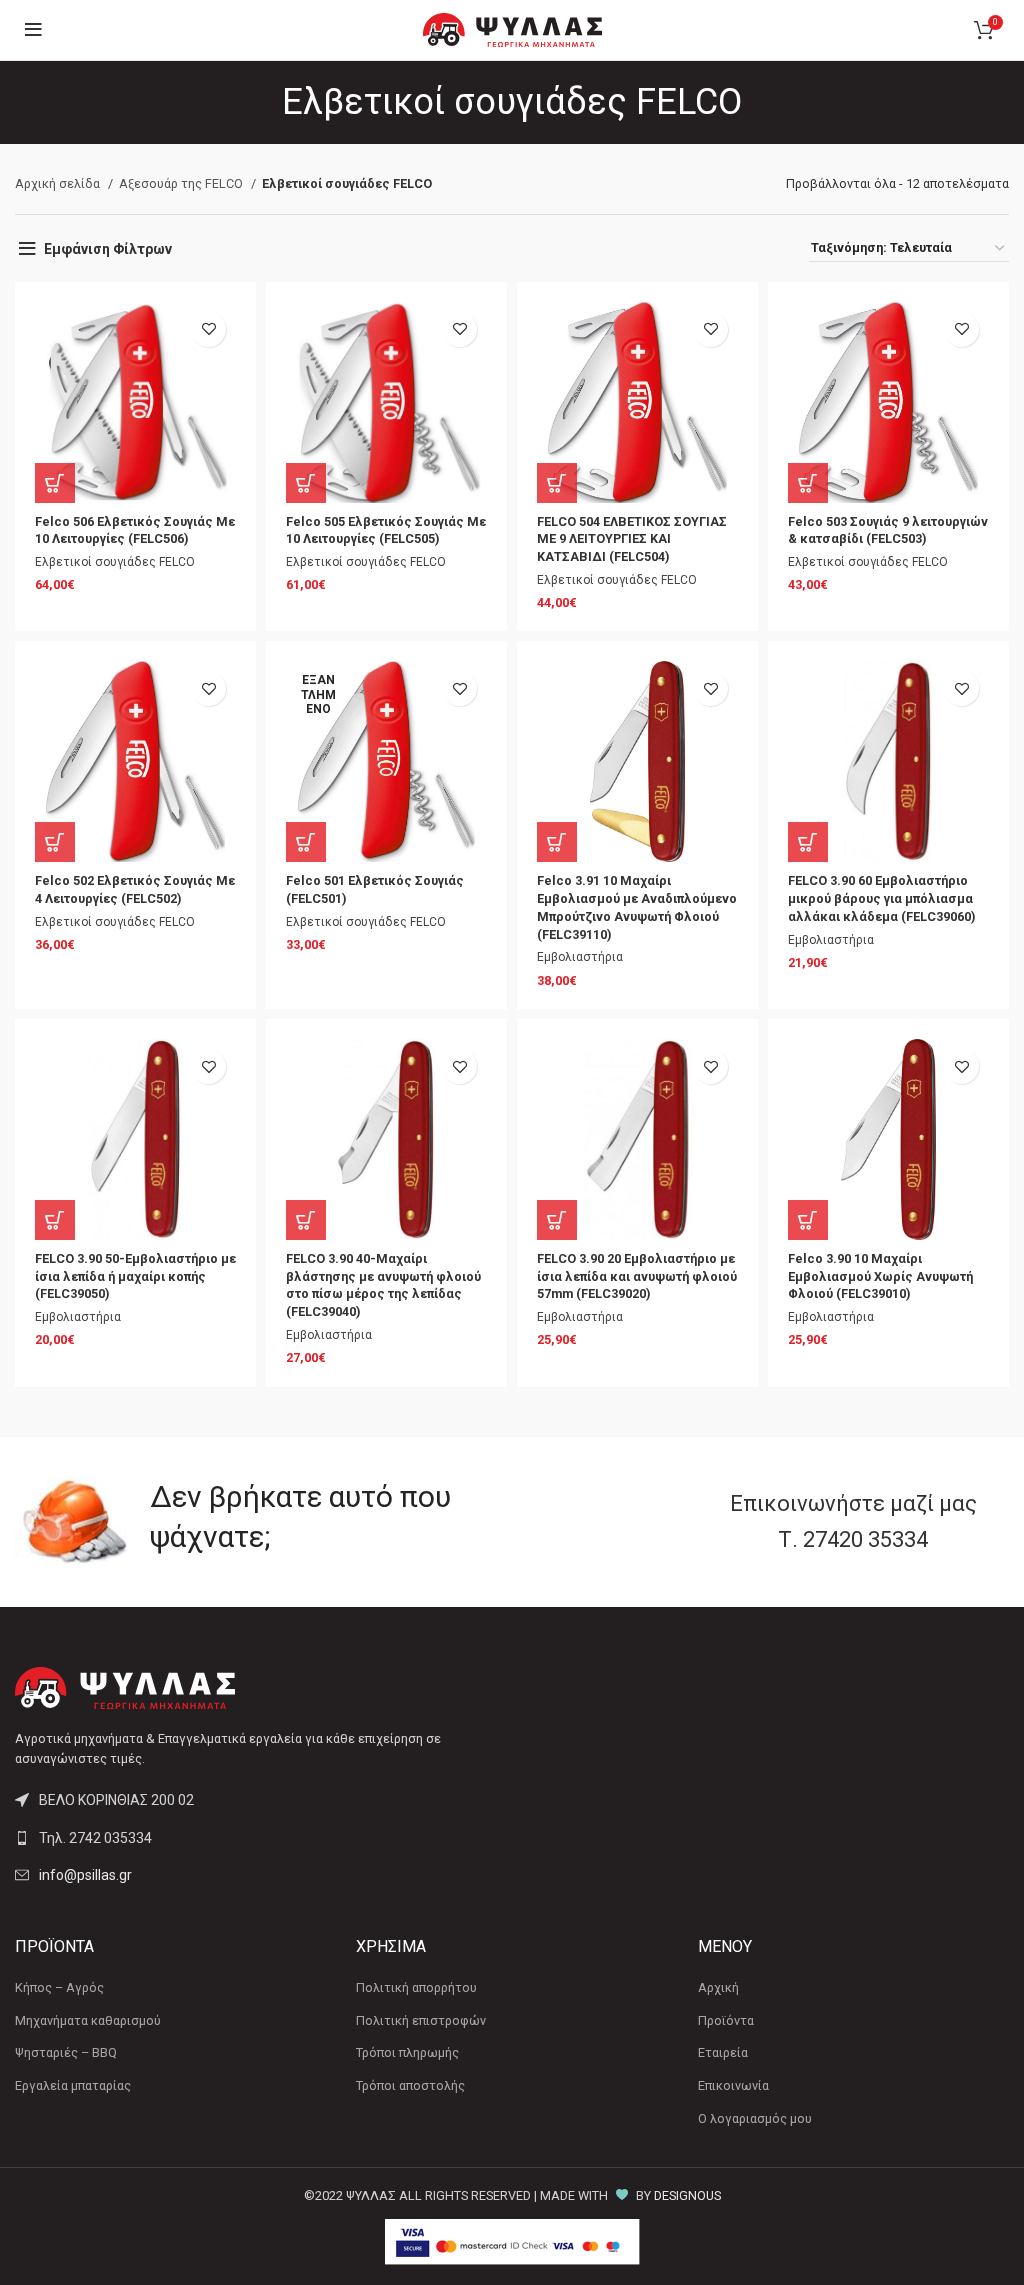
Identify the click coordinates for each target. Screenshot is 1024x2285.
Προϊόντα (726, 2020)
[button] (55, 483)
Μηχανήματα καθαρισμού (88, 2020)
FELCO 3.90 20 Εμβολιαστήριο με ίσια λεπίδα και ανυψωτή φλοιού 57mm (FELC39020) (637, 1276)
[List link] (256, 1838)
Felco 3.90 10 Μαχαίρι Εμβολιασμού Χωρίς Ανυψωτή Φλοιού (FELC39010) (880, 1276)
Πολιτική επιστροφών (421, 2020)
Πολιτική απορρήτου (416, 1987)
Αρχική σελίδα (59, 183)
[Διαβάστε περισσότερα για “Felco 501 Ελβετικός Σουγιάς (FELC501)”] (306, 842)
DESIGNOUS (687, 2195)
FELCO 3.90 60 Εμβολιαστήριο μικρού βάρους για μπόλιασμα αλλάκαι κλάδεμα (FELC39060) (881, 898)
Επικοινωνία (733, 2085)
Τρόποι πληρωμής (407, 2052)
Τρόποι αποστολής (410, 2085)
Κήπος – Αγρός (59, 1987)
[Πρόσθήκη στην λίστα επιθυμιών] (208, 329)
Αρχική (718, 1987)
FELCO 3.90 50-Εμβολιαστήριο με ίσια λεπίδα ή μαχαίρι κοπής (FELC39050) (135, 1276)
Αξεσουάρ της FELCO (182, 183)
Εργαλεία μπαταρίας (73, 2085)
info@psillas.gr (85, 1875)
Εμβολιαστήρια (580, 957)
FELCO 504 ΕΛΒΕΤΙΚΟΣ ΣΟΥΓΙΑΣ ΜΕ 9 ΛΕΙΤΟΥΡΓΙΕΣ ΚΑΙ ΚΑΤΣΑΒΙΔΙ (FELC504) (632, 539)
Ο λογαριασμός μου (755, 2118)
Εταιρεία (723, 2052)
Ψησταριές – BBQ (66, 2052)
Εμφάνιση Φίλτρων (108, 249)
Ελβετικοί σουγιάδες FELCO (115, 562)
